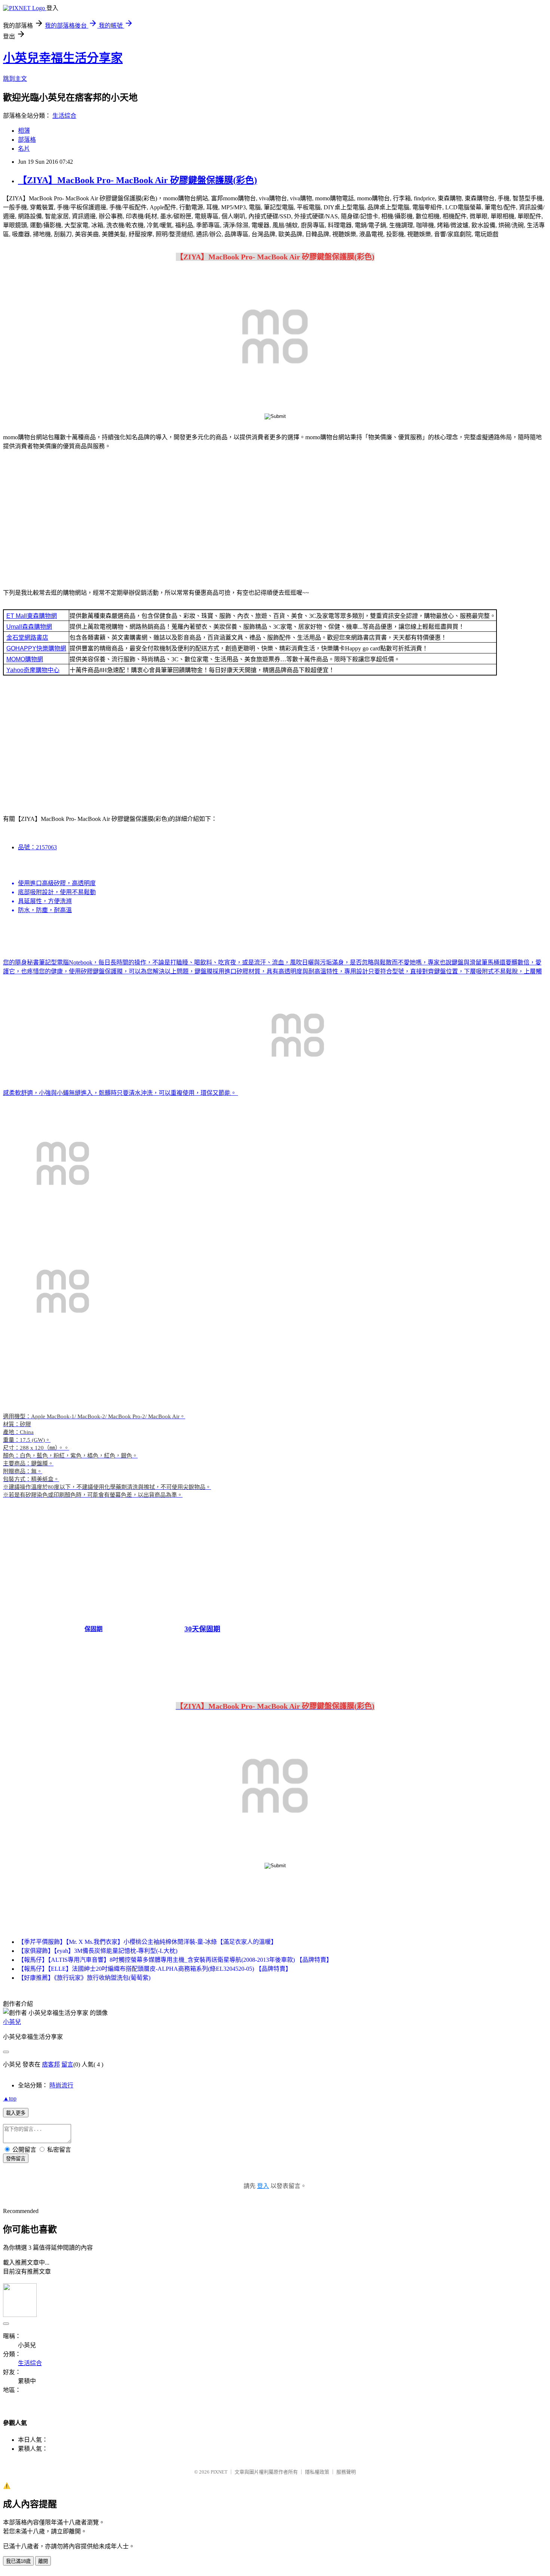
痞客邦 (51, 2064)
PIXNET (219, 2472)
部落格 (27, 140)
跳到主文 (15, 79)
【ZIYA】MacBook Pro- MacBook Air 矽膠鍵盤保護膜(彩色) (137, 180)
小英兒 (12, 2022)
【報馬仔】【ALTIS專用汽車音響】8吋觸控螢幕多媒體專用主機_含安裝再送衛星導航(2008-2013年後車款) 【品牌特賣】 (175, 1960)
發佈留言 (16, 2159)
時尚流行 (61, 2085)
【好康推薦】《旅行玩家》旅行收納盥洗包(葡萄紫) (84, 1978)
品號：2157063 (37, 847)
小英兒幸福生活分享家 (63, 58)
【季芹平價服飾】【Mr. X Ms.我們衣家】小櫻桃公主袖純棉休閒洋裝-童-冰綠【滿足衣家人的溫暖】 (147, 1942)
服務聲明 (346, 2472)
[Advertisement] (275, 521)
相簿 (24, 131)
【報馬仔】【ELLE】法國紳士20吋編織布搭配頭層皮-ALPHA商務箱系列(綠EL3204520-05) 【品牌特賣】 (155, 1969)
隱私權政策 (317, 2472)
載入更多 (16, 2113)
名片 (24, 149)
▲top (10, 2098)
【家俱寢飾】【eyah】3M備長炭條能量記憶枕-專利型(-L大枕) (98, 1951)
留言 (67, 2064)
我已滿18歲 (18, 2561)
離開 (43, 2561)
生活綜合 (64, 116)
